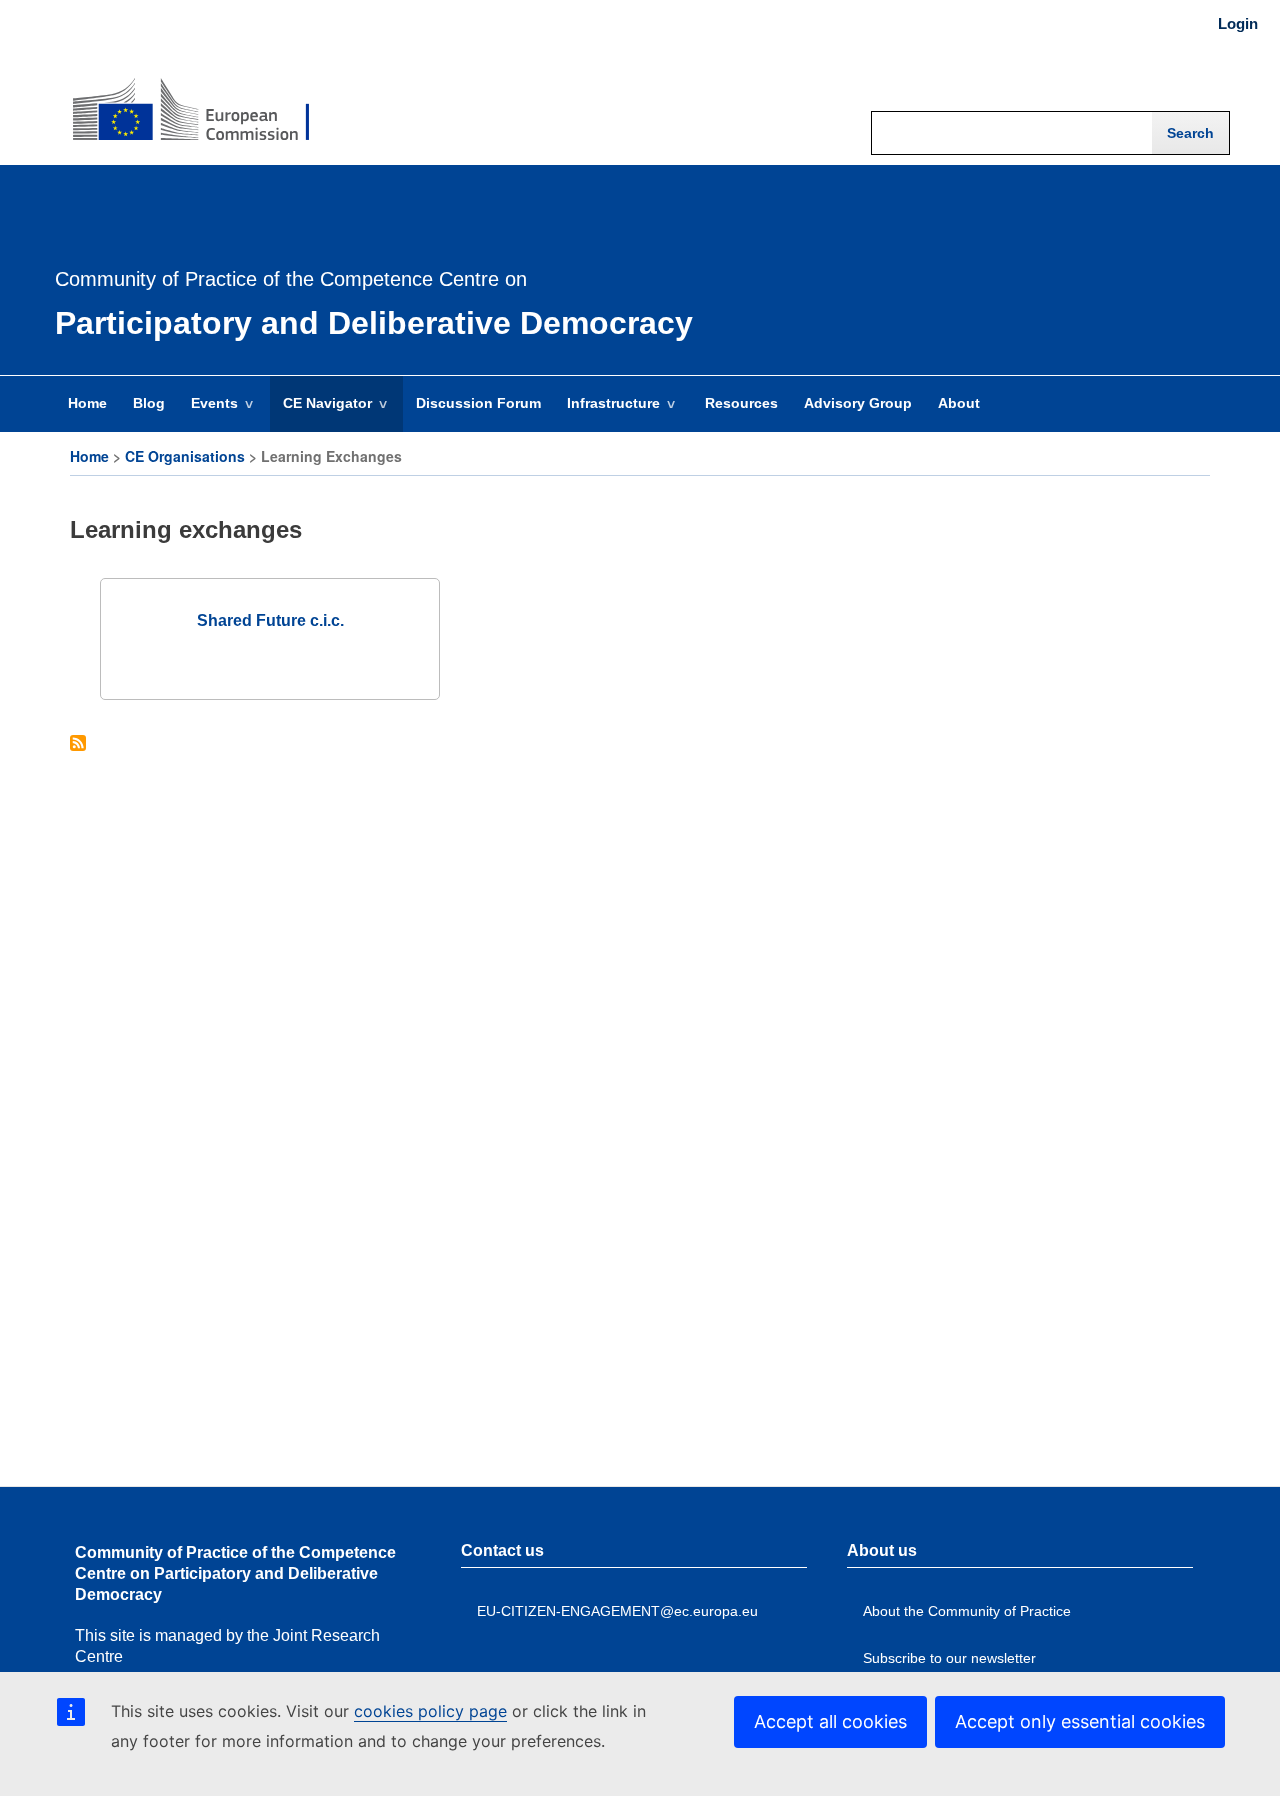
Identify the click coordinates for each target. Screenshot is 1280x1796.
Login (1238, 24)
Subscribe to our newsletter (949, 1658)
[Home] (191, 96)
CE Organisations (185, 456)
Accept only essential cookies (1080, 1721)
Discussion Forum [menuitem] (478, 403)
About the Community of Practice (967, 1611)
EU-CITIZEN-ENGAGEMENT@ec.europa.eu (617, 1611)
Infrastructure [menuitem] (607, 413)
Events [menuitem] (208, 413)
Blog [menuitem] (149, 403)
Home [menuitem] (87, 403)
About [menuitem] (959, 403)
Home (89, 456)
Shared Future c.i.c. (270, 620)
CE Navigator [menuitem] (321, 413)
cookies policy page (430, 1711)
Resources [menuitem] (741, 403)
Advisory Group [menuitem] (858, 403)
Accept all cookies (830, 1721)
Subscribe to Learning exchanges (78, 744)
